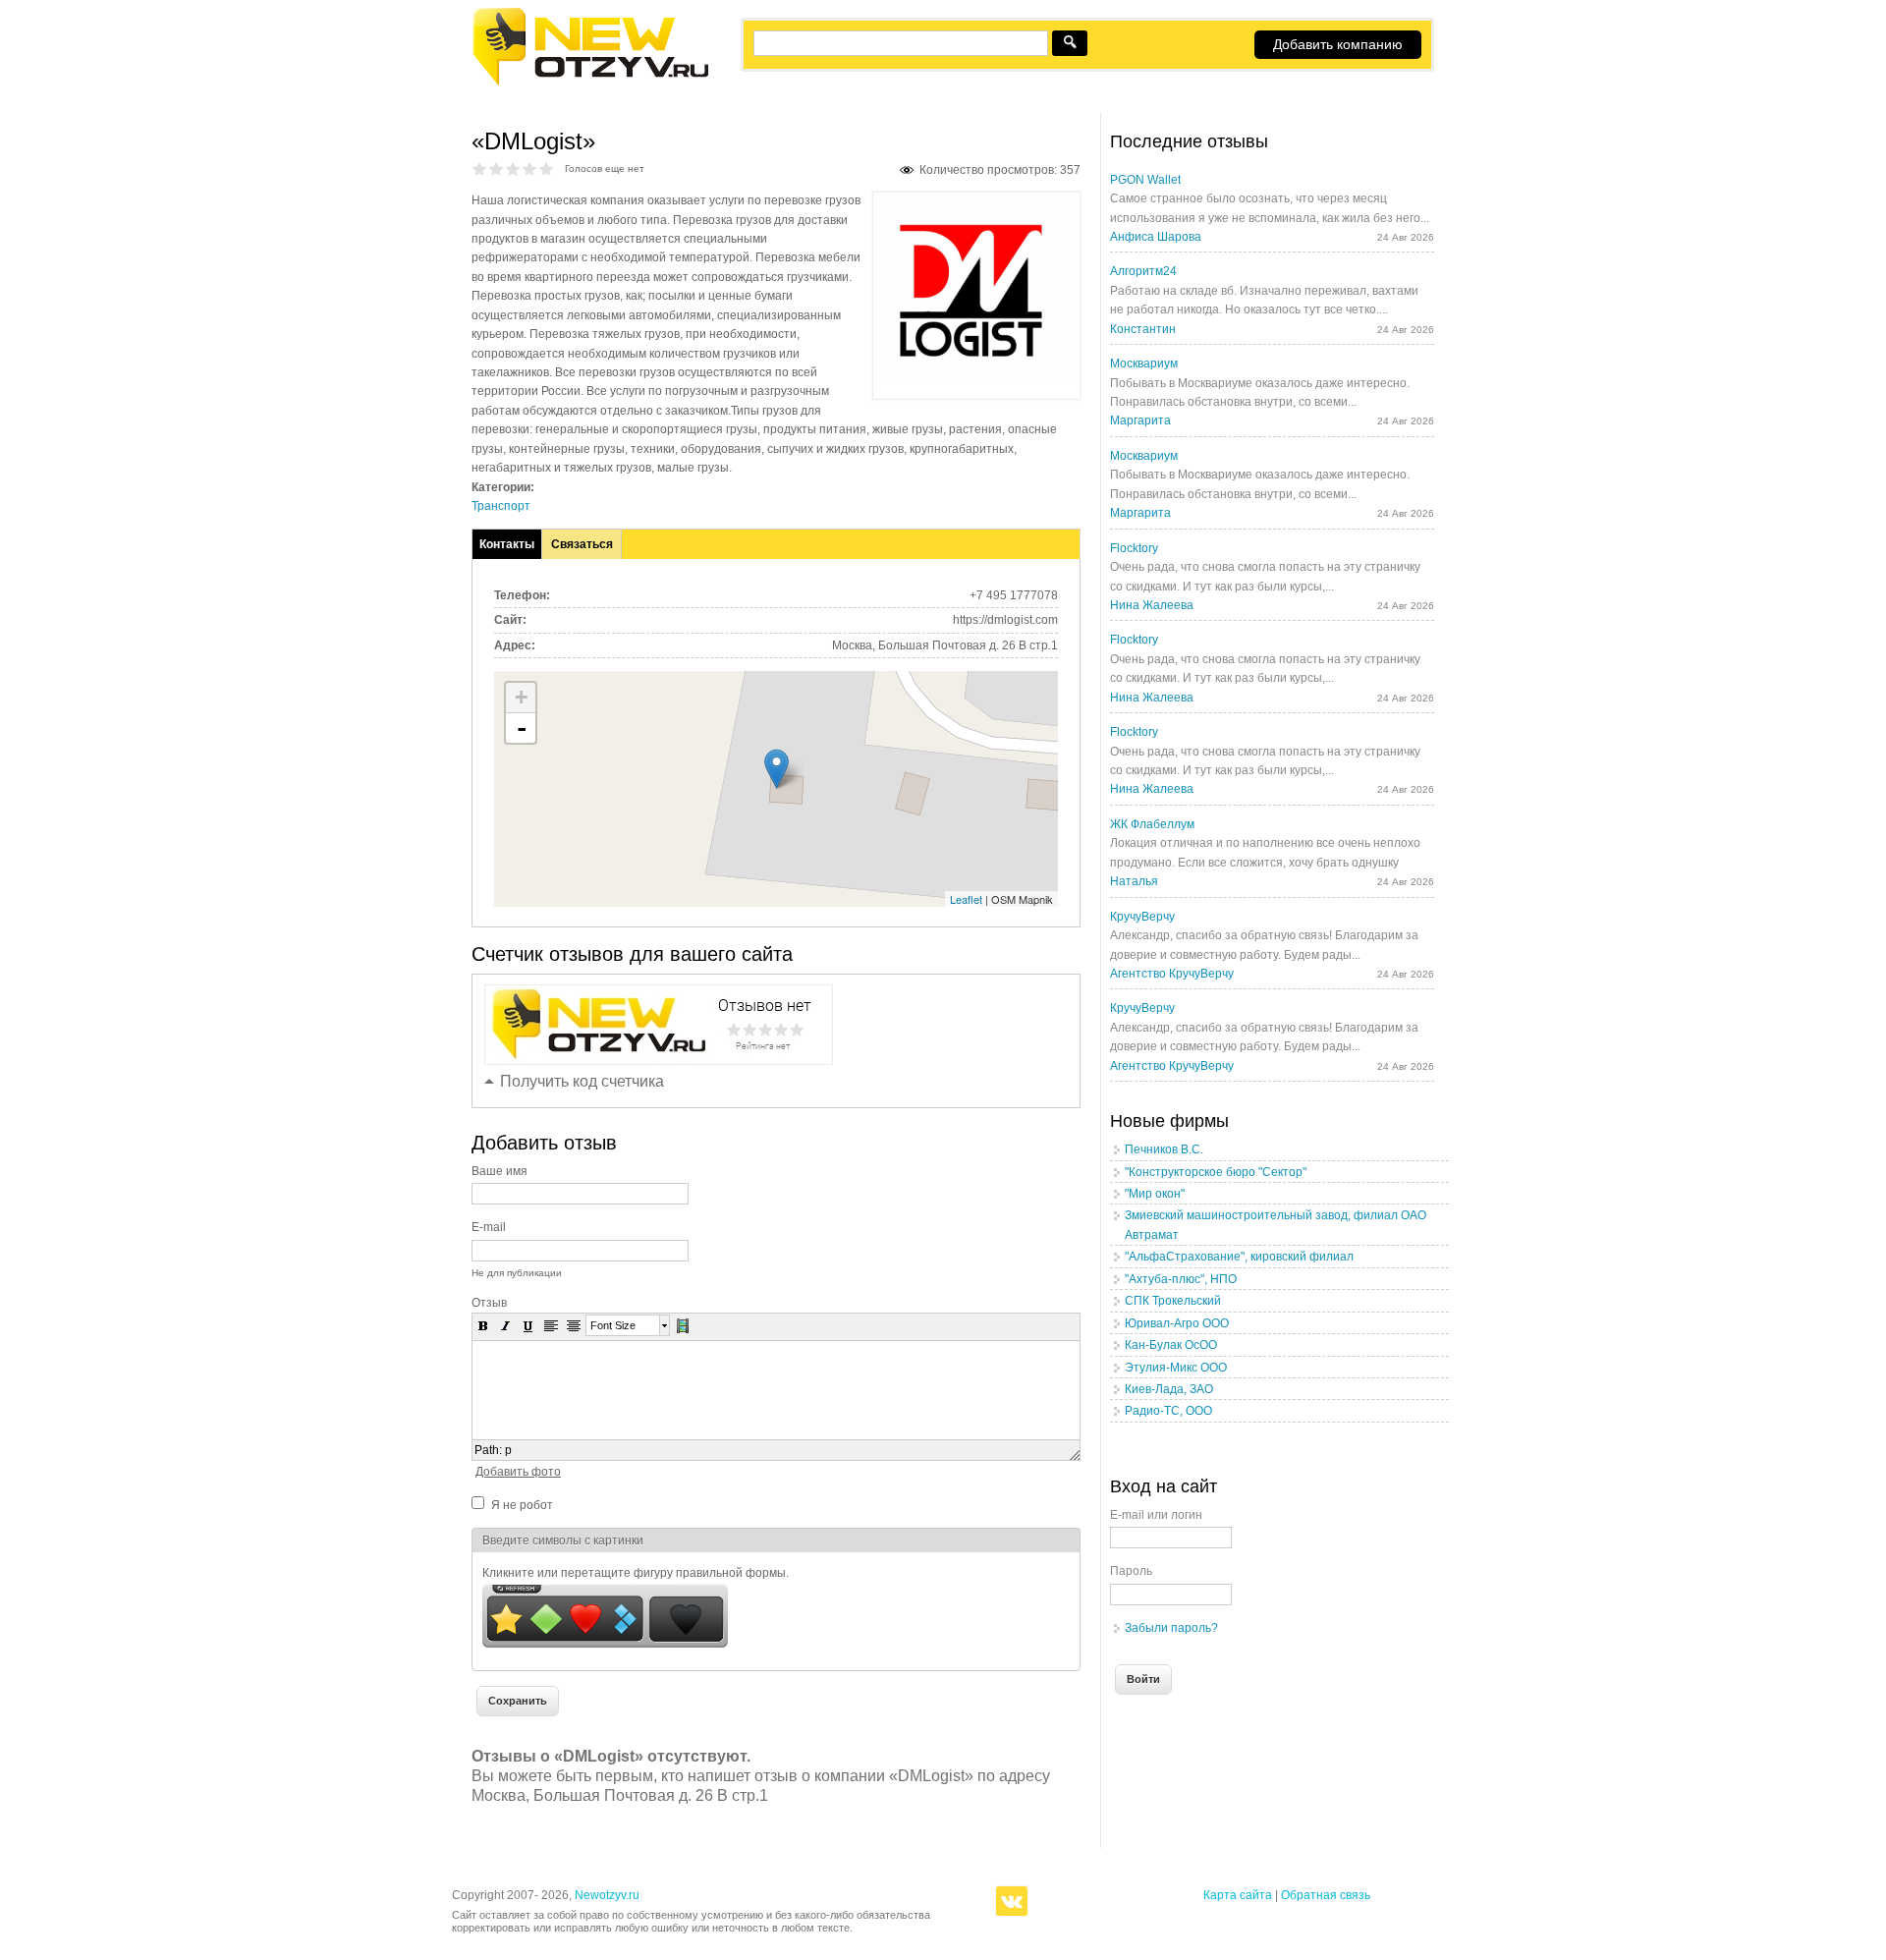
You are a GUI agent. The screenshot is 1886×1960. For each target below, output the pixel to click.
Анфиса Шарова (1156, 237)
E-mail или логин (1156, 1515)
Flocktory (1134, 548)
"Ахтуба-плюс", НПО (1181, 1279)
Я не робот (522, 1505)
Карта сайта (1238, 1895)
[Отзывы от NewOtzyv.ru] (590, 83)
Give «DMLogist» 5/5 (547, 168)
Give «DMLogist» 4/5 (530, 168)
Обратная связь (1326, 1895)
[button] (483, 1325)
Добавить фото (518, 1472)
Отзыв (489, 1303)
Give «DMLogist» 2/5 (497, 168)
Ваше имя (499, 1171)
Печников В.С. (1164, 1149)
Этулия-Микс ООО (1176, 1368)
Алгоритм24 (1143, 271)
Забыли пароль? (1171, 1628)
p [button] (508, 1450)
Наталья (1134, 881)
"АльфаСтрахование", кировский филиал (1239, 1257)
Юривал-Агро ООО (1177, 1323)
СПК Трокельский (1173, 1301)
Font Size (613, 1325)
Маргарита (1140, 420)
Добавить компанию (1338, 44)
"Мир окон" (1155, 1194)
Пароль (1131, 1571)
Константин (1143, 329)
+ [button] (521, 697)
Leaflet (966, 899)
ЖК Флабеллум (1152, 824)
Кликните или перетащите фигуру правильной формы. (636, 1573)
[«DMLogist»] (976, 378)
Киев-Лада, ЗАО (1169, 1389)
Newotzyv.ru (607, 1895)
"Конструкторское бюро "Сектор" (1216, 1172)
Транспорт (501, 506)
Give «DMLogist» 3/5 (513, 168)
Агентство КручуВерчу (1172, 974)
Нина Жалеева (1152, 605)
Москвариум (1144, 364)
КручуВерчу (1142, 917)
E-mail (489, 1227)
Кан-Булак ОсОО (1171, 1345)
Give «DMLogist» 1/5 (480, 168)
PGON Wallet (1145, 180)
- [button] (522, 728)
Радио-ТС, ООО (1168, 1411)
